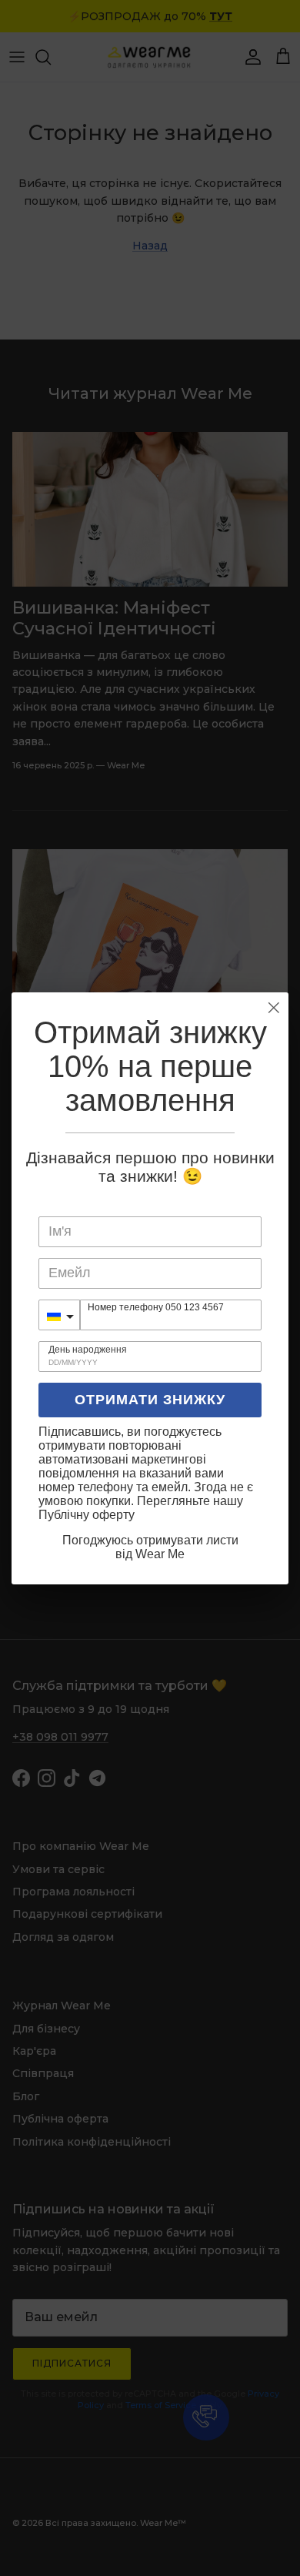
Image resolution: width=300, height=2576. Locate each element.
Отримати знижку (150, 1400)
